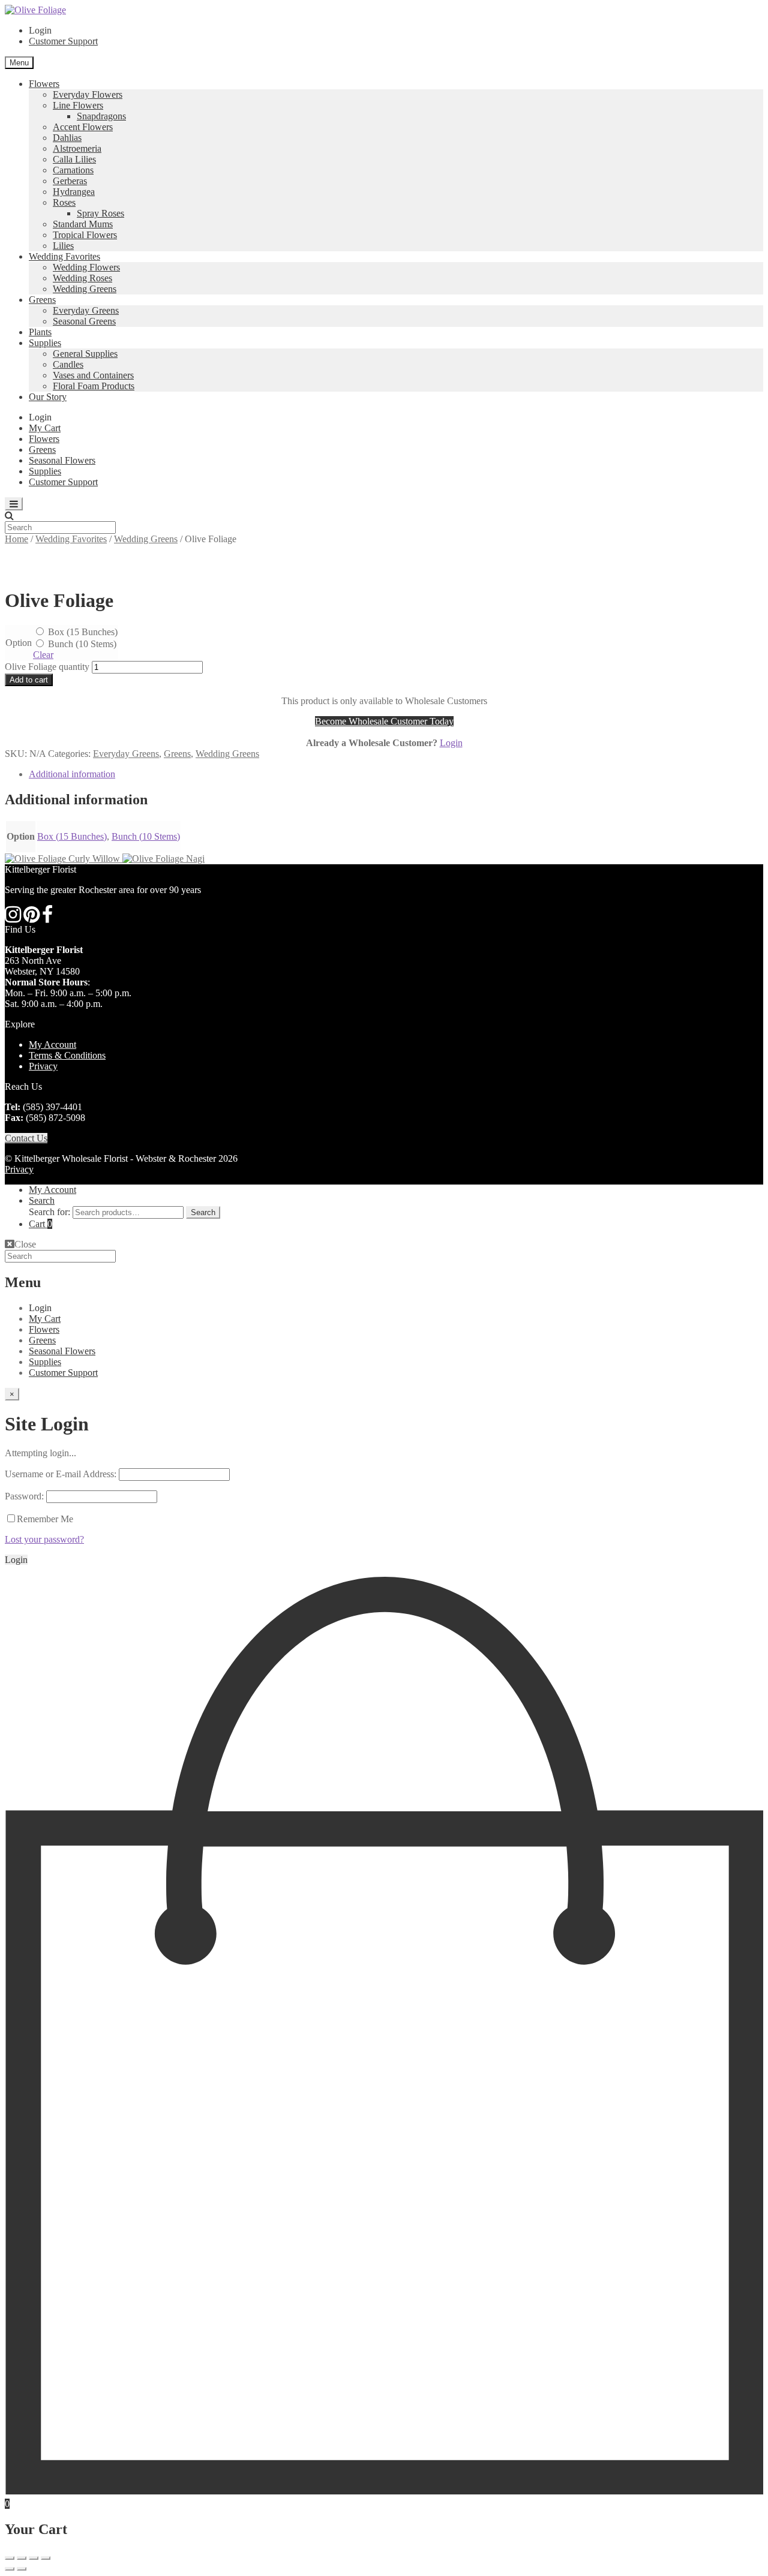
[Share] (22, 2558)
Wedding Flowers (86, 267)
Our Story (48, 397)
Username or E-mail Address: (61, 1474)
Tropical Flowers (85, 235)
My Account (52, 1044)
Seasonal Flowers (62, 460)
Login (451, 743)
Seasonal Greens (84, 321)
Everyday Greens (86, 310)
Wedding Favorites (64, 256)
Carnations (73, 170)
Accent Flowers (83, 127)
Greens (42, 300)
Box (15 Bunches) (82, 632)
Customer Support (63, 41)
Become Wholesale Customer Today (384, 721)
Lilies (63, 246)
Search (42, 1200)
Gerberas (70, 181)
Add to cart (29, 680)
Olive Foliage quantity (47, 667)
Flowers (44, 84)
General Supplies (85, 354)
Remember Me (45, 1519)
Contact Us (26, 1138)
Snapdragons (101, 116)
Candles (68, 364)
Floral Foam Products (94, 386)
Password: (24, 1496)
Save (48, 571)
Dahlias (67, 138)
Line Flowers (78, 105)
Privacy (43, 1066)
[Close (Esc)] (10, 2558)
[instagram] (13, 918)
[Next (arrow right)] (22, 2569)
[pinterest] (31, 918)
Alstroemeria (77, 148)
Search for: (49, 1212)
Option (19, 643)
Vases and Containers (93, 375)
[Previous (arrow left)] (10, 2569)
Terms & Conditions (67, 1055)
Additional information (72, 774)
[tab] (396, 774)
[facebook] (47, 918)
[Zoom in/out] (46, 2558)
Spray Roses (100, 213)
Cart (40, 1224)
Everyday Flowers (88, 94)
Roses (64, 202)
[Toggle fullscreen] (34, 2558)
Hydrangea (74, 192)
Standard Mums (83, 224)
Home (16, 539)
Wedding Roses (82, 278)
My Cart (45, 428)
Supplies (45, 343)
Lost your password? (44, 1539)
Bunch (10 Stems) (81, 644)
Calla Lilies (74, 159)
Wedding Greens (85, 289)
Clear (43, 655)
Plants (40, 332)
